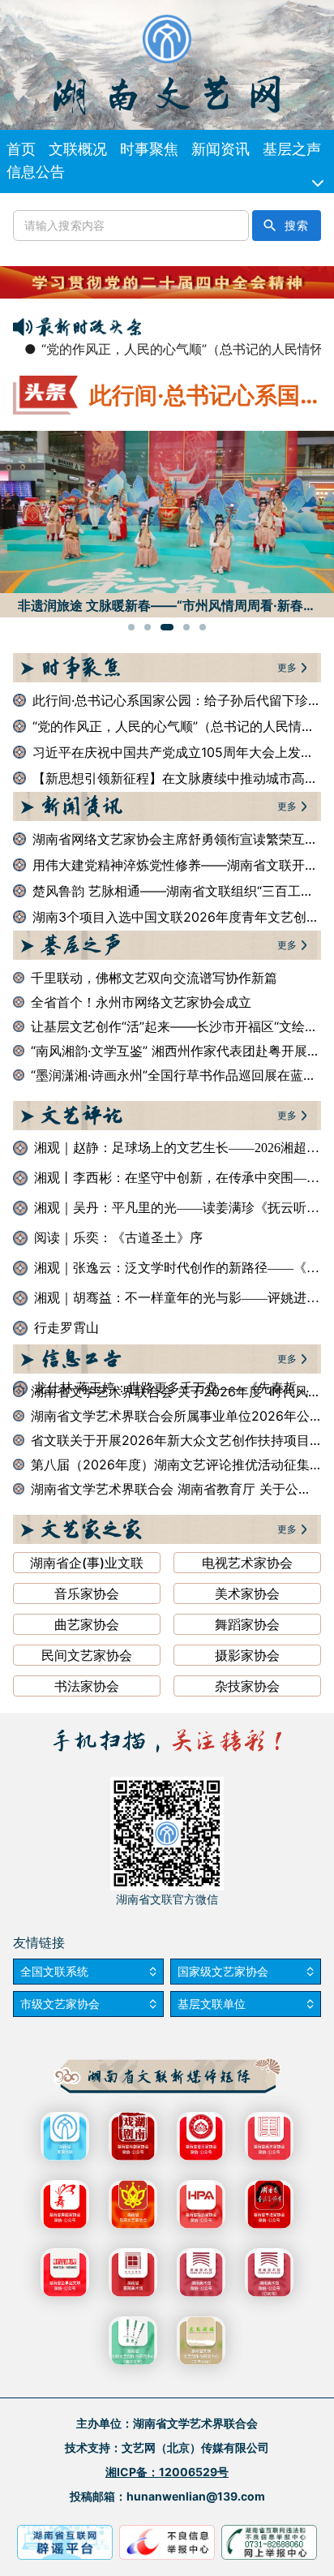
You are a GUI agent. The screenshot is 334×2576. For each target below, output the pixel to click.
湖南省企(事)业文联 (87, 1563)
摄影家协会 (247, 1655)
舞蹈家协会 (247, 1624)
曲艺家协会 (87, 1624)
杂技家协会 (247, 1686)
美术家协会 (247, 1593)
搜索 (296, 226)
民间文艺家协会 (87, 1655)
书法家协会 (87, 1686)
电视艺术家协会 (247, 1563)
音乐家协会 (87, 1593)
